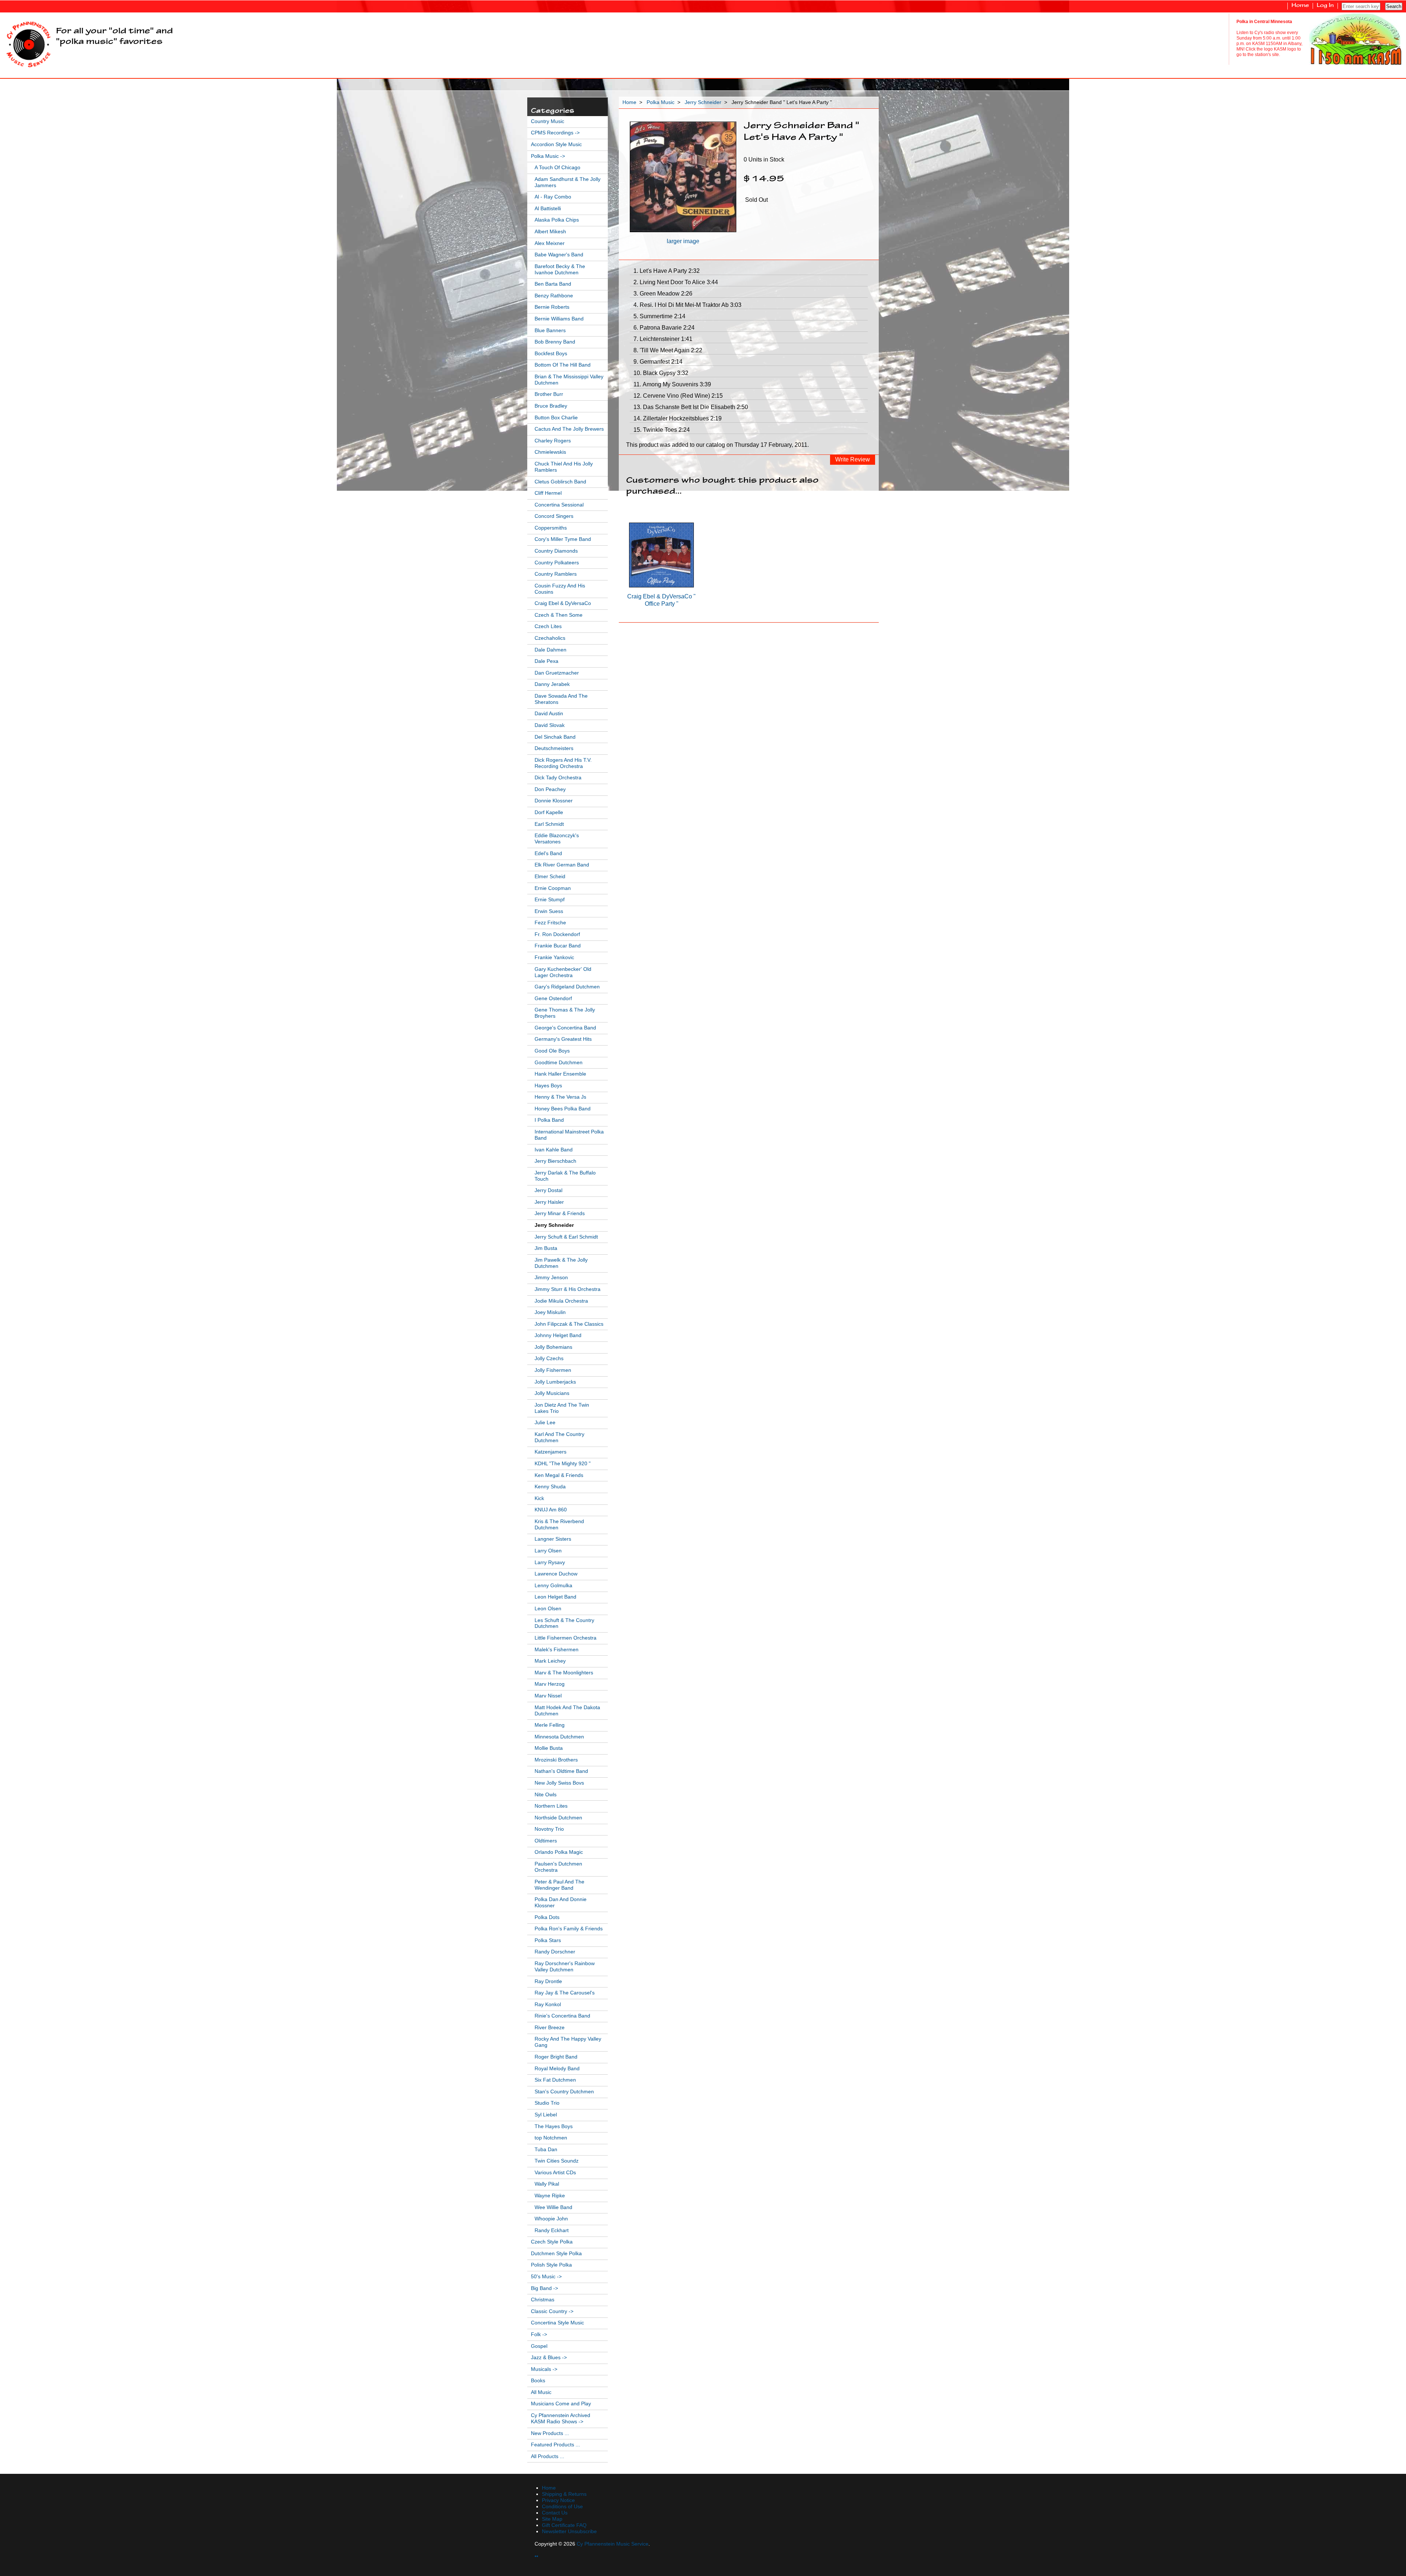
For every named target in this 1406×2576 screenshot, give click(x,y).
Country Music (548, 121)
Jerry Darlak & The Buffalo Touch (565, 1176)
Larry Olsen (548, 1551)
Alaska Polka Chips (557, 220)
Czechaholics (550, 638)
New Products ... (550, 2433)
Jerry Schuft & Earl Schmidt (566, 1237)
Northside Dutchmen (558, 1818)
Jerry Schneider (703, 102)
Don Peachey (550, 789)
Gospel (539, 2346)
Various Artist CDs (555, 2173)
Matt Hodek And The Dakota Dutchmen (567, 1711)
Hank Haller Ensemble (560, 1074)
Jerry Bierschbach (555, 1161)
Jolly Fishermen (553, 1370)
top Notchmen (551, 2138)
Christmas (543, 2300)
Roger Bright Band (556, 2057)
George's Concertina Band (565, 1028)
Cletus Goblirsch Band (560, 482)
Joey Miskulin (550, 1312)
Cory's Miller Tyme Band (563, 539)
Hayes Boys (548, 1086)
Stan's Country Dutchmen (564, 2092)
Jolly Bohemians (553, 1347)
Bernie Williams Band (559, 319)
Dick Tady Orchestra (558, 778)
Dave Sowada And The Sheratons (561, 699)
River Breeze (550, 2028)
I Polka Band (549, 1120)
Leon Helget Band (555, 1597)
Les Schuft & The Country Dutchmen (564, 1623)
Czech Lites (548, 626)
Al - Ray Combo (553, 197)
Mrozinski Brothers (556, 1760)
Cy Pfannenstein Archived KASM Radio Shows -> (561, 2419)
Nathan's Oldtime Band (561, 1771)
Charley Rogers (553, 441)
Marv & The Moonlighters (564, 1673)
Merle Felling (550, 1725)
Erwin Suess (549, 911)
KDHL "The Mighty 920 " (563, 1464)
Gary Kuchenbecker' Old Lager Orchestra (563, 972)
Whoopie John (551, 2219)
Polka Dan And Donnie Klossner (561, 1903)
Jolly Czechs (549, 1358)
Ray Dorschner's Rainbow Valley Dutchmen (565, 1967)
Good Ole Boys (552, 1051)
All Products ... (548, 2456)
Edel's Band (548, 853)
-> (548, 156)
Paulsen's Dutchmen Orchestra (558, 1867)
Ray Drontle (548, 1981)
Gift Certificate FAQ (564, 2525)
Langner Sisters (553, 1539)
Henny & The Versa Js (560, 1097)
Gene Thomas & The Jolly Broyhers (565, 1013)
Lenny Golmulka (553, 1586)
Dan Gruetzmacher (557, 673)
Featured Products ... (555, 2445)
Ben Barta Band (553, 284)
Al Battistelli (548, 209)
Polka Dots (547, 1917)
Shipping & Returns (564, 2494)
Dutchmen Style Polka (556, 2254)
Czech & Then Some (559, 615)
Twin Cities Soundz (557, 2161)
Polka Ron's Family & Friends (569, 1929)
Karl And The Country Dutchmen (559, 1437)
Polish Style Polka (551, 2265)
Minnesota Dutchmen (559, 1737)
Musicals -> (544, 2369)
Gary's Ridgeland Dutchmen (567, 987)
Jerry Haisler (549, 1202)
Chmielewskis (550, 452)
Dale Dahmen (551, 650)
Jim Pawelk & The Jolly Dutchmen (561, 1263)
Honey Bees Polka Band (563, 1109)
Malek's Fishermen (557, 1650)
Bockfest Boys (551, 354)
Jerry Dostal (548, 1190)
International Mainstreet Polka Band (569, 1135)
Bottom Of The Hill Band (563, 365)
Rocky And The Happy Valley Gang (568, 2042)
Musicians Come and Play (561, 2404)
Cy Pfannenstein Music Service (613, 2544)
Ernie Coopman (553, 888)
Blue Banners (550, 331)
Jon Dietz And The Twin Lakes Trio (562, 1408)
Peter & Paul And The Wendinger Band (559, 1885)
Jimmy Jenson (551, 1278)
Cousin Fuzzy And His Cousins (560, 589)
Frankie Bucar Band (558, 946)
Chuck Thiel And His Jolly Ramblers (564, 467)
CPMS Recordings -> (555, 133)
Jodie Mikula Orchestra (561, 1301)
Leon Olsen (548, 1609)
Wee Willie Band (553, 2207)
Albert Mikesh (550, 232)
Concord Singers (554, 516)
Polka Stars (548, 1940)
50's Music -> (546, 2277)
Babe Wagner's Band (559, 255)
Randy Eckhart (552, 2230)
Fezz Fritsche (550, 923)
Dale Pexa (546, 661)
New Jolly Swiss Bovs (559, 1783)
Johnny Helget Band (558, 1335)
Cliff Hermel (548, 493)
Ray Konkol (548, 2005)
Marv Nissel (548, 1696)
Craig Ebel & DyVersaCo (563, 603)
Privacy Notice (558, 2500)
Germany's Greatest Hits (563, 1039)
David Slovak (550, 725)
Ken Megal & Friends (559, 1475)
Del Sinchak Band (555, 737)
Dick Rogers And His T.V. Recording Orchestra (563, 763)
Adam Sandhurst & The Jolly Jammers (568, 182)
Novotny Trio (549, 1829)
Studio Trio (547, 2103)
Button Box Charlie (556, 418)
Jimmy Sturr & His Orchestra (568, 1289)
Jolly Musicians (552, 1393)
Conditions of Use (562, 2507)
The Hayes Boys (554, 2126)
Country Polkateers (557, 563)
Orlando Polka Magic (559, 1852)
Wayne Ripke (550, 2196)
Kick (539, 1498)
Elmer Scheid (550, 877)
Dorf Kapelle (549, 812)
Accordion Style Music (556, 144)
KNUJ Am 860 (551, 1510)
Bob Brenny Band (555, 342)
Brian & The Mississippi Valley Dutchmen (569, 380)
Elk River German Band (562, 865)
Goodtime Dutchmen (559, 1063)
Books (538, 2381)
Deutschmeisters (554, 748)
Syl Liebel (546, 2115)
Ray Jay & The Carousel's (565, 1993)
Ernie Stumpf (550, 900)
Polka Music (661, 102)
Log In (1325, 6)
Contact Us (555, 2513)
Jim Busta (546, 1248)
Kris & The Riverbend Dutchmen (559, 1525)
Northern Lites (551, 1806)
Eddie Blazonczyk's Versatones (557, 839)
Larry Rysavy (550, 1562)
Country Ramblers (556, 574)
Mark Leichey (550, 1661)
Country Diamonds (556, 551)
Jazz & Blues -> (549, 2358)
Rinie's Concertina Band (562, 2016)
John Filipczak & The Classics (569, 1324)
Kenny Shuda (550, 1487)
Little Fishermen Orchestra (566, 1638)
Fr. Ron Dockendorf (557, 934)
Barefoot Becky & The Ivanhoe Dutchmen (560, 270)
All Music (541, 2392)
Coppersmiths (551, 528)
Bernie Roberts (552, 307)
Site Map (552, 2519)
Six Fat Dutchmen (555, 2080)
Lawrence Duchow (556, 1574)
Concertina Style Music (557, 2323)
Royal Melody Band (557, 2069)
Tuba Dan (546, 2150)
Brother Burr (549, 394)
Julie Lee (545, 1423)
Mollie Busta (549, 1748)
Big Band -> (544, 2288)
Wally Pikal (547, 2184)
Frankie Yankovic (554, 957)
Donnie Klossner (554, 801)
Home (1300, 6)
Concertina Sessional (559, 505)
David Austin (549, 714)
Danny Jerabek (552, 684)
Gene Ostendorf (553, 999)
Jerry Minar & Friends (560, 1213)
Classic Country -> (552, 2311)
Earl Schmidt (549, 824)
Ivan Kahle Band (554, 1150)
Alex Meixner (550, 243)
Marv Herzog (550, 1684)
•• (536, 2556)
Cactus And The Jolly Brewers (569, 429)
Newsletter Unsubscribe (569, 2532)
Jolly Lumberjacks (555, 1382)
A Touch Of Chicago (557, 168)
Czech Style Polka (552, 2242)
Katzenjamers (551, 1452)
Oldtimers (546, 1841)
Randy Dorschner (555, 1952)
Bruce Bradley (551, 406)
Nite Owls (546, 1795)
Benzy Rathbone (554, 296)
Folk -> (539, 2334)
